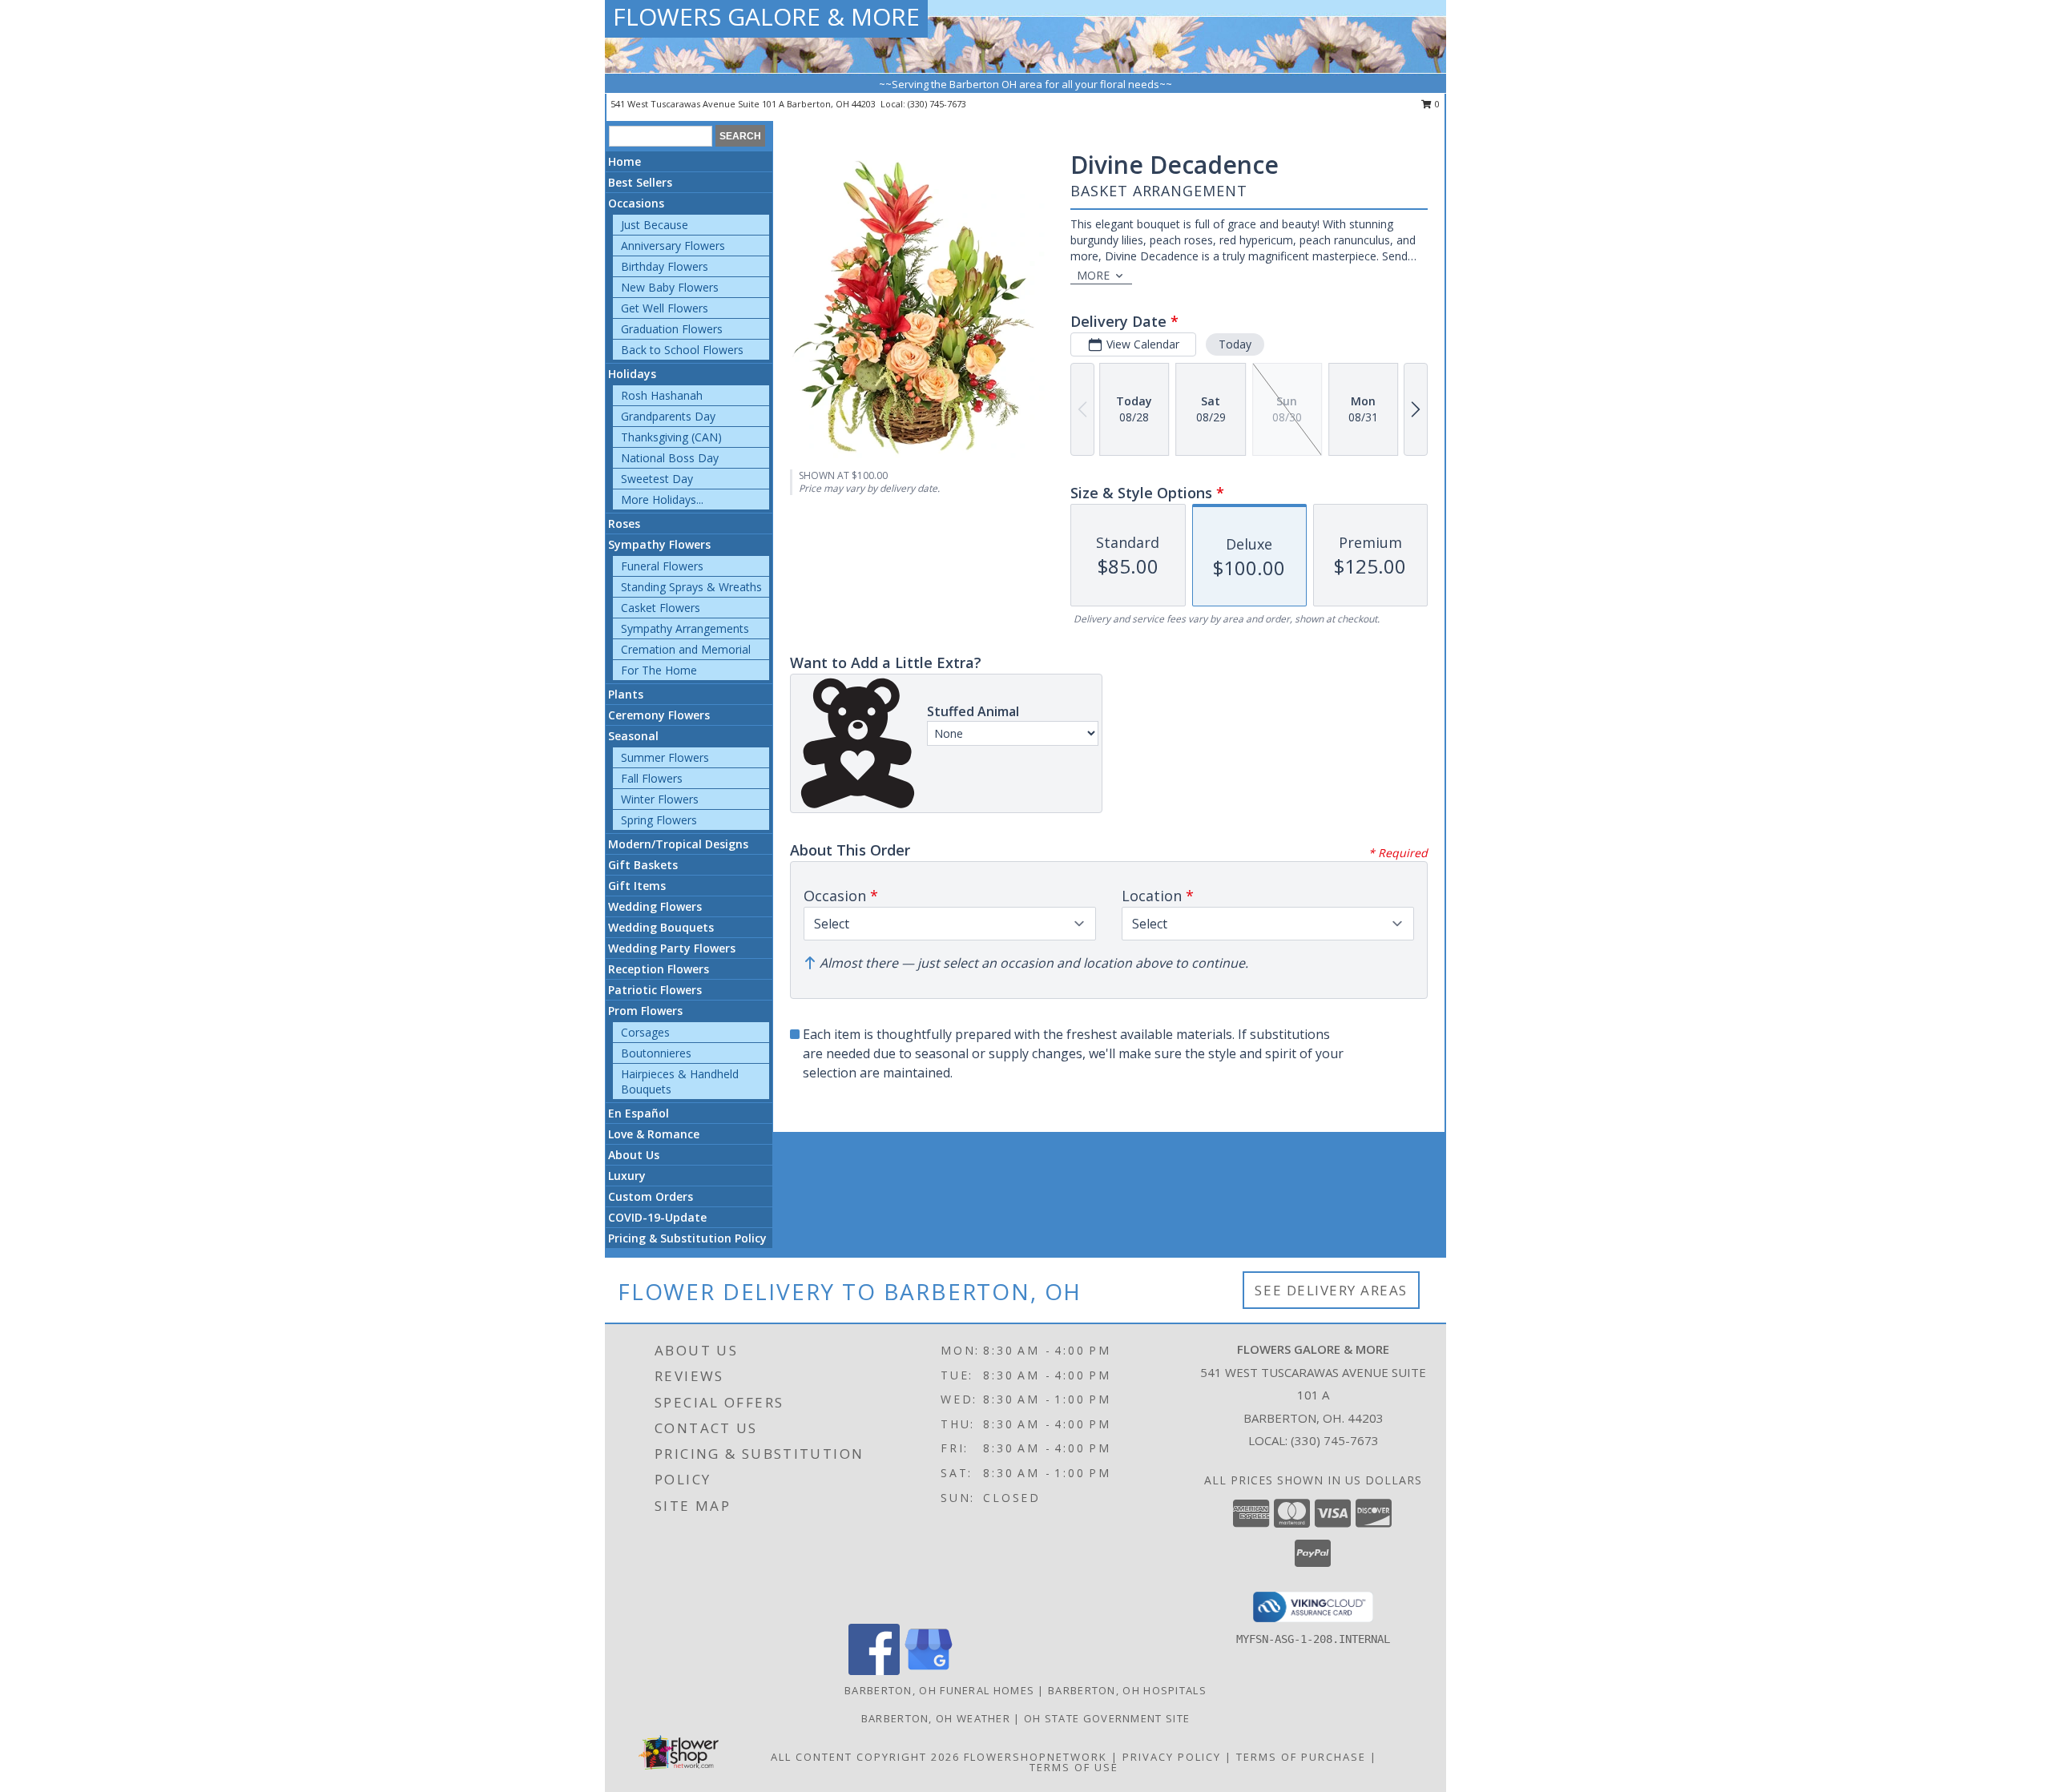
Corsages (645, 1032)
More (1093, 275)
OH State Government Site (1107, 1718)
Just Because (655, 225)
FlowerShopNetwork (1036, 1757)
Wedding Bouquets (661, 927)
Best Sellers (640, 182)
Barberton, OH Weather (936, 1718)
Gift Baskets (643, 865)
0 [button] (1436, 104)
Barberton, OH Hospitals (1127, 1690)
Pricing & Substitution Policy (687, 1238)
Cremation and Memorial (686, 649)
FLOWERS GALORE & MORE (766, 16)
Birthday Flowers (665, 266)
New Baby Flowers (670, 287)
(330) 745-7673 (937, 104)
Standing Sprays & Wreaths (691, 587)
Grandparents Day (668, 416)
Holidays (632, 374)
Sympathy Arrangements (685, 628)
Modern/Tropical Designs (678, 844)
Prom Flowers (645, 1011)
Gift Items (637, 886)
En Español (639, 1113)
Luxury (627, 1176)
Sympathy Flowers (659, 544)
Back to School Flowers (682, 350)
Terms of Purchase (1301, 1757)
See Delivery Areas (1331, 1290)
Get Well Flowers (665, 308)
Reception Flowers (659, 969)
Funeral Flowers (662, 566)
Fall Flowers (652, 778)
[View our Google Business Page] (929, 1671)
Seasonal (633, 736)
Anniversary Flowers (673, 246)
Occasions (636, 203)
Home (625, 161)
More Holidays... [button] (662, 499)
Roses (624, 524)
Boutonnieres (656, 1053)
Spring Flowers (659, 820)
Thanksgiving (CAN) (671, 437)
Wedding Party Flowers (672, 948)
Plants (626, 694)
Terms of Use (1074, 1767)
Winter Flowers (660, 799)
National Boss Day (670, 458)
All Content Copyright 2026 (865, 1757)
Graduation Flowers (672, 329)
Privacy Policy (1172, 1757)
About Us (634, 1155)
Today (1235, 344)
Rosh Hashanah (662, 395)
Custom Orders (651, 1196)
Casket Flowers (661, 608)
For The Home (659, 670)
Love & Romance (654, 1134)
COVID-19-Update (657, 1217)
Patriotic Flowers (655, 990)
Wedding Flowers (655, 906)
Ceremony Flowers (659, 715)
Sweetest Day (657, 479)
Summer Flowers (665, 757)
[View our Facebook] (874, 1671)
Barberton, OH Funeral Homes (939, 1690)
